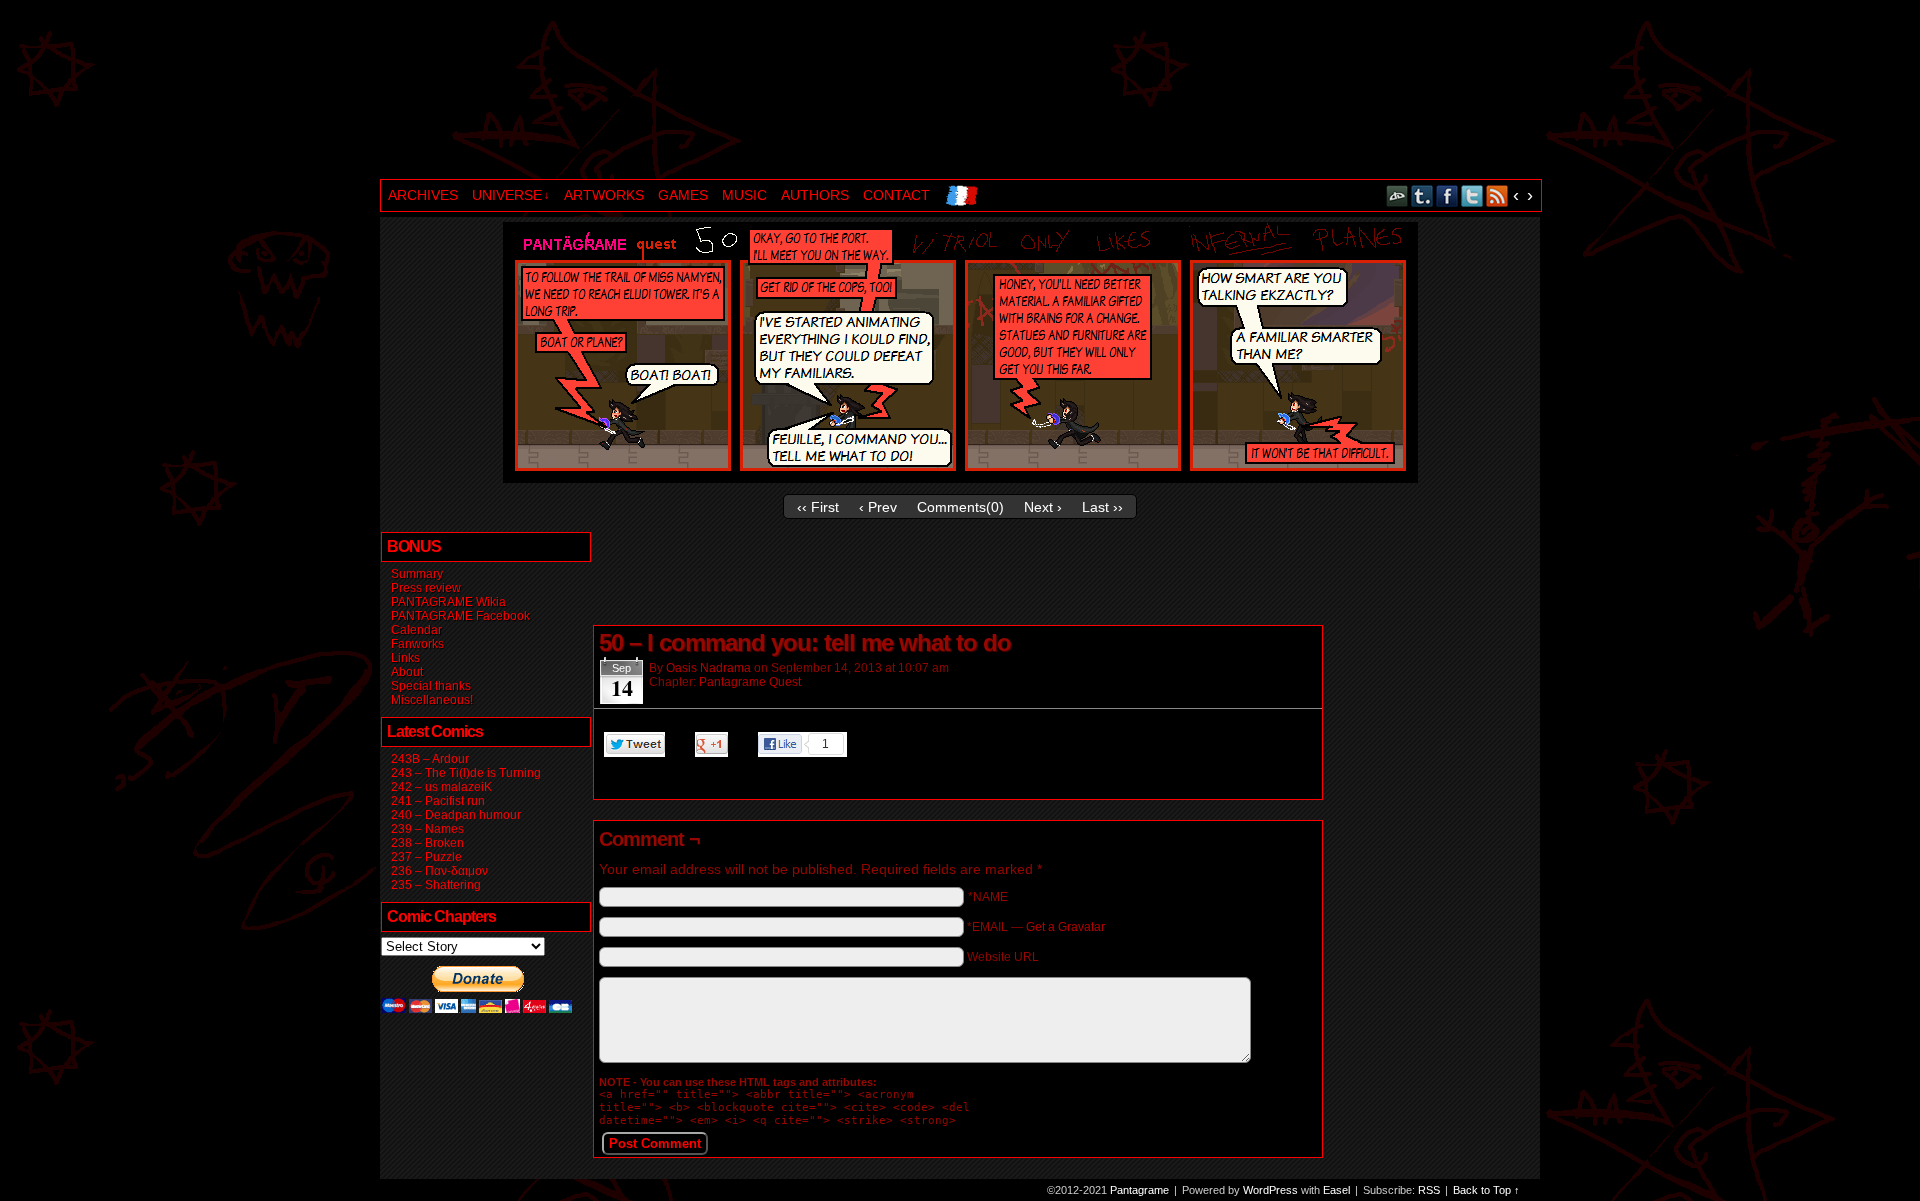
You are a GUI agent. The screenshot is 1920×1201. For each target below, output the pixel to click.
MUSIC (744, 195)
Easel (1336, 1190)
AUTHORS (815, 195)
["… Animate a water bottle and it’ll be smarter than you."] (960, 478)
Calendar (416, 630)
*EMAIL (1036, 927)
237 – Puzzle (426, 857)
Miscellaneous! (432, 700)
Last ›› (1102, 507)
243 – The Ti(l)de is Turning (466, 773)
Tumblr (1422, 195)
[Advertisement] (956, 576)
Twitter (1472, 195)
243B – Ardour (430, 759)
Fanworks (417, 644)
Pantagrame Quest (750, 682)
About (407, 672)
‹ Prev (878, 507)
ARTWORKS (604, 195)
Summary (417, 574)
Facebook (1447, 195)
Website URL (1003, 957)
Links (405, 658)
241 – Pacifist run (438, 801)
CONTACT (896, 195)
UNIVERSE (511, 195)
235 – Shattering (436, 885)
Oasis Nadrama (708, 668)
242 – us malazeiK (441, 787)
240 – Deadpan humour (456, 815)
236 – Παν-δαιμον (439, 871)
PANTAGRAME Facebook (460, 616)
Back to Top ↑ (1486, 1190)
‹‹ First (818, 507)
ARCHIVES (423, 195)
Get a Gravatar (1065, 927)
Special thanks (431, 686)
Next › (1043, 507)
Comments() (960, 507)
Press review (426, 588)
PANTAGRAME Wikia (448, 602)
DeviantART (1397, 195)
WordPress (1270, 1190)
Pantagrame (723, 92)
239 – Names (427, 829)
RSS (1497, 195)
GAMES (683, 195)
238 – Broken (427, 843)
